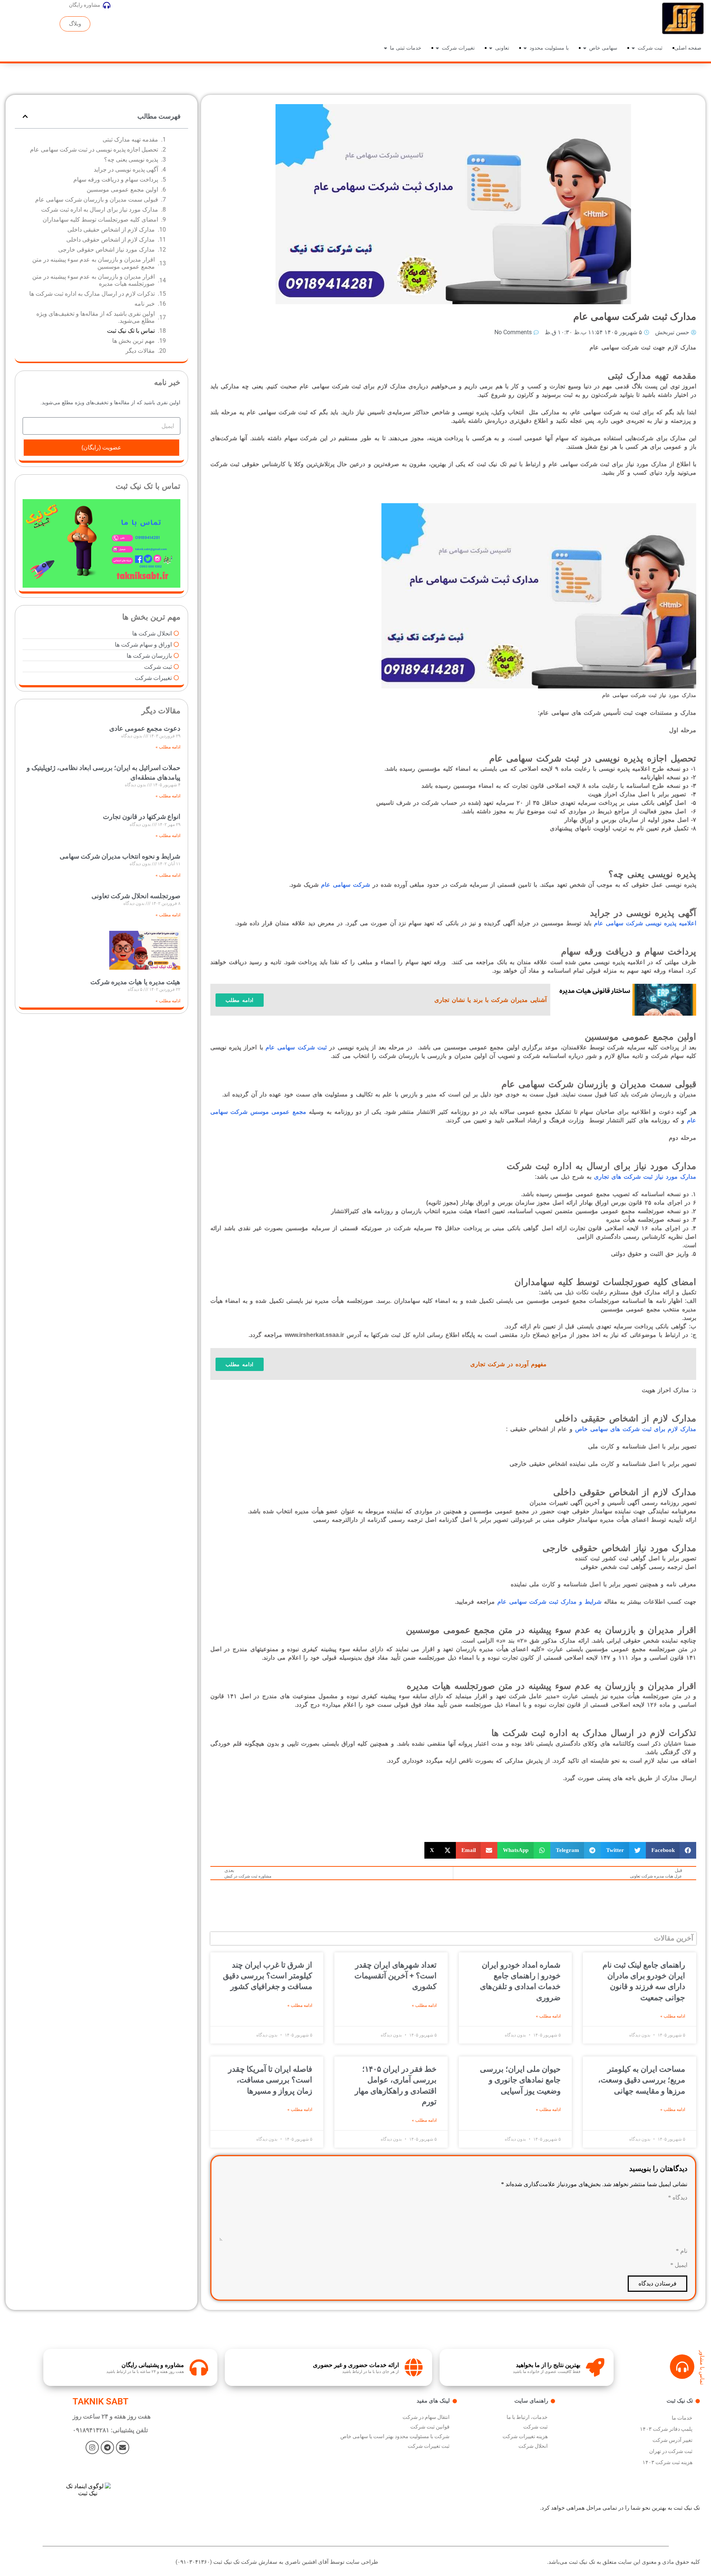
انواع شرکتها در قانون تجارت (142, 816)
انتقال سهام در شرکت (426, 2417)
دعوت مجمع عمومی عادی (145, 728)
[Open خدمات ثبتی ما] (385, 48)
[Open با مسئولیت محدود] (525, 48)
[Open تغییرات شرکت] (437, 48)
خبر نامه (145, 304)
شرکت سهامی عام (346, 885)
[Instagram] (92, 2447)
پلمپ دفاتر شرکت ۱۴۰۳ (666, 2429)
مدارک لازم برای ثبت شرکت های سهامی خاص (636, 1429)
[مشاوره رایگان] (107, 5)
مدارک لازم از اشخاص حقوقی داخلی (111, 240)
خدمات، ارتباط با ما (527, 2417)
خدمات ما (682, 2418)
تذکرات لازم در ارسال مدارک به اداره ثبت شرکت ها (92, 294)
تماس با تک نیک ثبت (131, 331)
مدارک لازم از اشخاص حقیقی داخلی (111, 230)
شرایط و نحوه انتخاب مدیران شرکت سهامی (120, 856)
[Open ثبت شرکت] (633, 48)
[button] (671, 1850)
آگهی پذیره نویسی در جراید (126, 170)
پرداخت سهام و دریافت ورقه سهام (116, 180)
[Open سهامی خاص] (585, 48)
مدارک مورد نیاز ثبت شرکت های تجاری (645, 1177)
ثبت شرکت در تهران (671, 2451)
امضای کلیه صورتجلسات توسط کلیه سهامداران (100, 220)
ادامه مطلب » (673, 2016)
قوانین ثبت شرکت (430, 2427)
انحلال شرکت (533, 2446)
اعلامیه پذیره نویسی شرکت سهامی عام (645, 923)
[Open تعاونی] (491, 48)
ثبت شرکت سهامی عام (296, 1047)
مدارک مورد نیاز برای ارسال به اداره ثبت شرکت (100, 210)
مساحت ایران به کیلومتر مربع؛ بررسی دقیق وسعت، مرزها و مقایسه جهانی (642, 2080)
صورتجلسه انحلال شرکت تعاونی (136, 896)
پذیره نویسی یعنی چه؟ (131, 160)
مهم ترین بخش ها (133, 341)
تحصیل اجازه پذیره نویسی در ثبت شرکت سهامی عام (94, 150)
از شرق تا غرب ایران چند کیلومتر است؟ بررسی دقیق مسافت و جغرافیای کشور (268, 1976)
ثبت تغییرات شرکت (429, 2446)
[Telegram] (107, 2447)
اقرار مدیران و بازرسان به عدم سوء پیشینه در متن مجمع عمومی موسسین (94, 263)
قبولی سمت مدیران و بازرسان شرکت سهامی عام (97, 200)
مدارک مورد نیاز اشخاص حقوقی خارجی (106, 250)
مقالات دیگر (140, 351)
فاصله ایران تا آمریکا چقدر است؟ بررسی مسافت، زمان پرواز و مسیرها (270, 2080)
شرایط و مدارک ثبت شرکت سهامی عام (549, 1602)
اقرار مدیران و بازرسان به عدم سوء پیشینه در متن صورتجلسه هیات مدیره (94, 280)
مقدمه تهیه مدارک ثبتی (130, 140)
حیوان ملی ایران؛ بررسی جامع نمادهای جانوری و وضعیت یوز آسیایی (520, 2080)
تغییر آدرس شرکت (672, 2440)
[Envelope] (123, 2447)
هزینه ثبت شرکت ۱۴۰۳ (667, 2462)
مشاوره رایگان (85, 5)
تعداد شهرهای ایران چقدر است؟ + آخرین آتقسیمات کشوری (395, 1976)
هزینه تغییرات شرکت (525, 2436)
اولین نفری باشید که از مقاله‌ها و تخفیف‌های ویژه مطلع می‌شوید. (96, 317)
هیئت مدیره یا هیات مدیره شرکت (135, 982)
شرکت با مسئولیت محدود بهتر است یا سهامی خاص (395, 2436)
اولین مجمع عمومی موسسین (122, 190)
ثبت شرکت (535, 2427)
